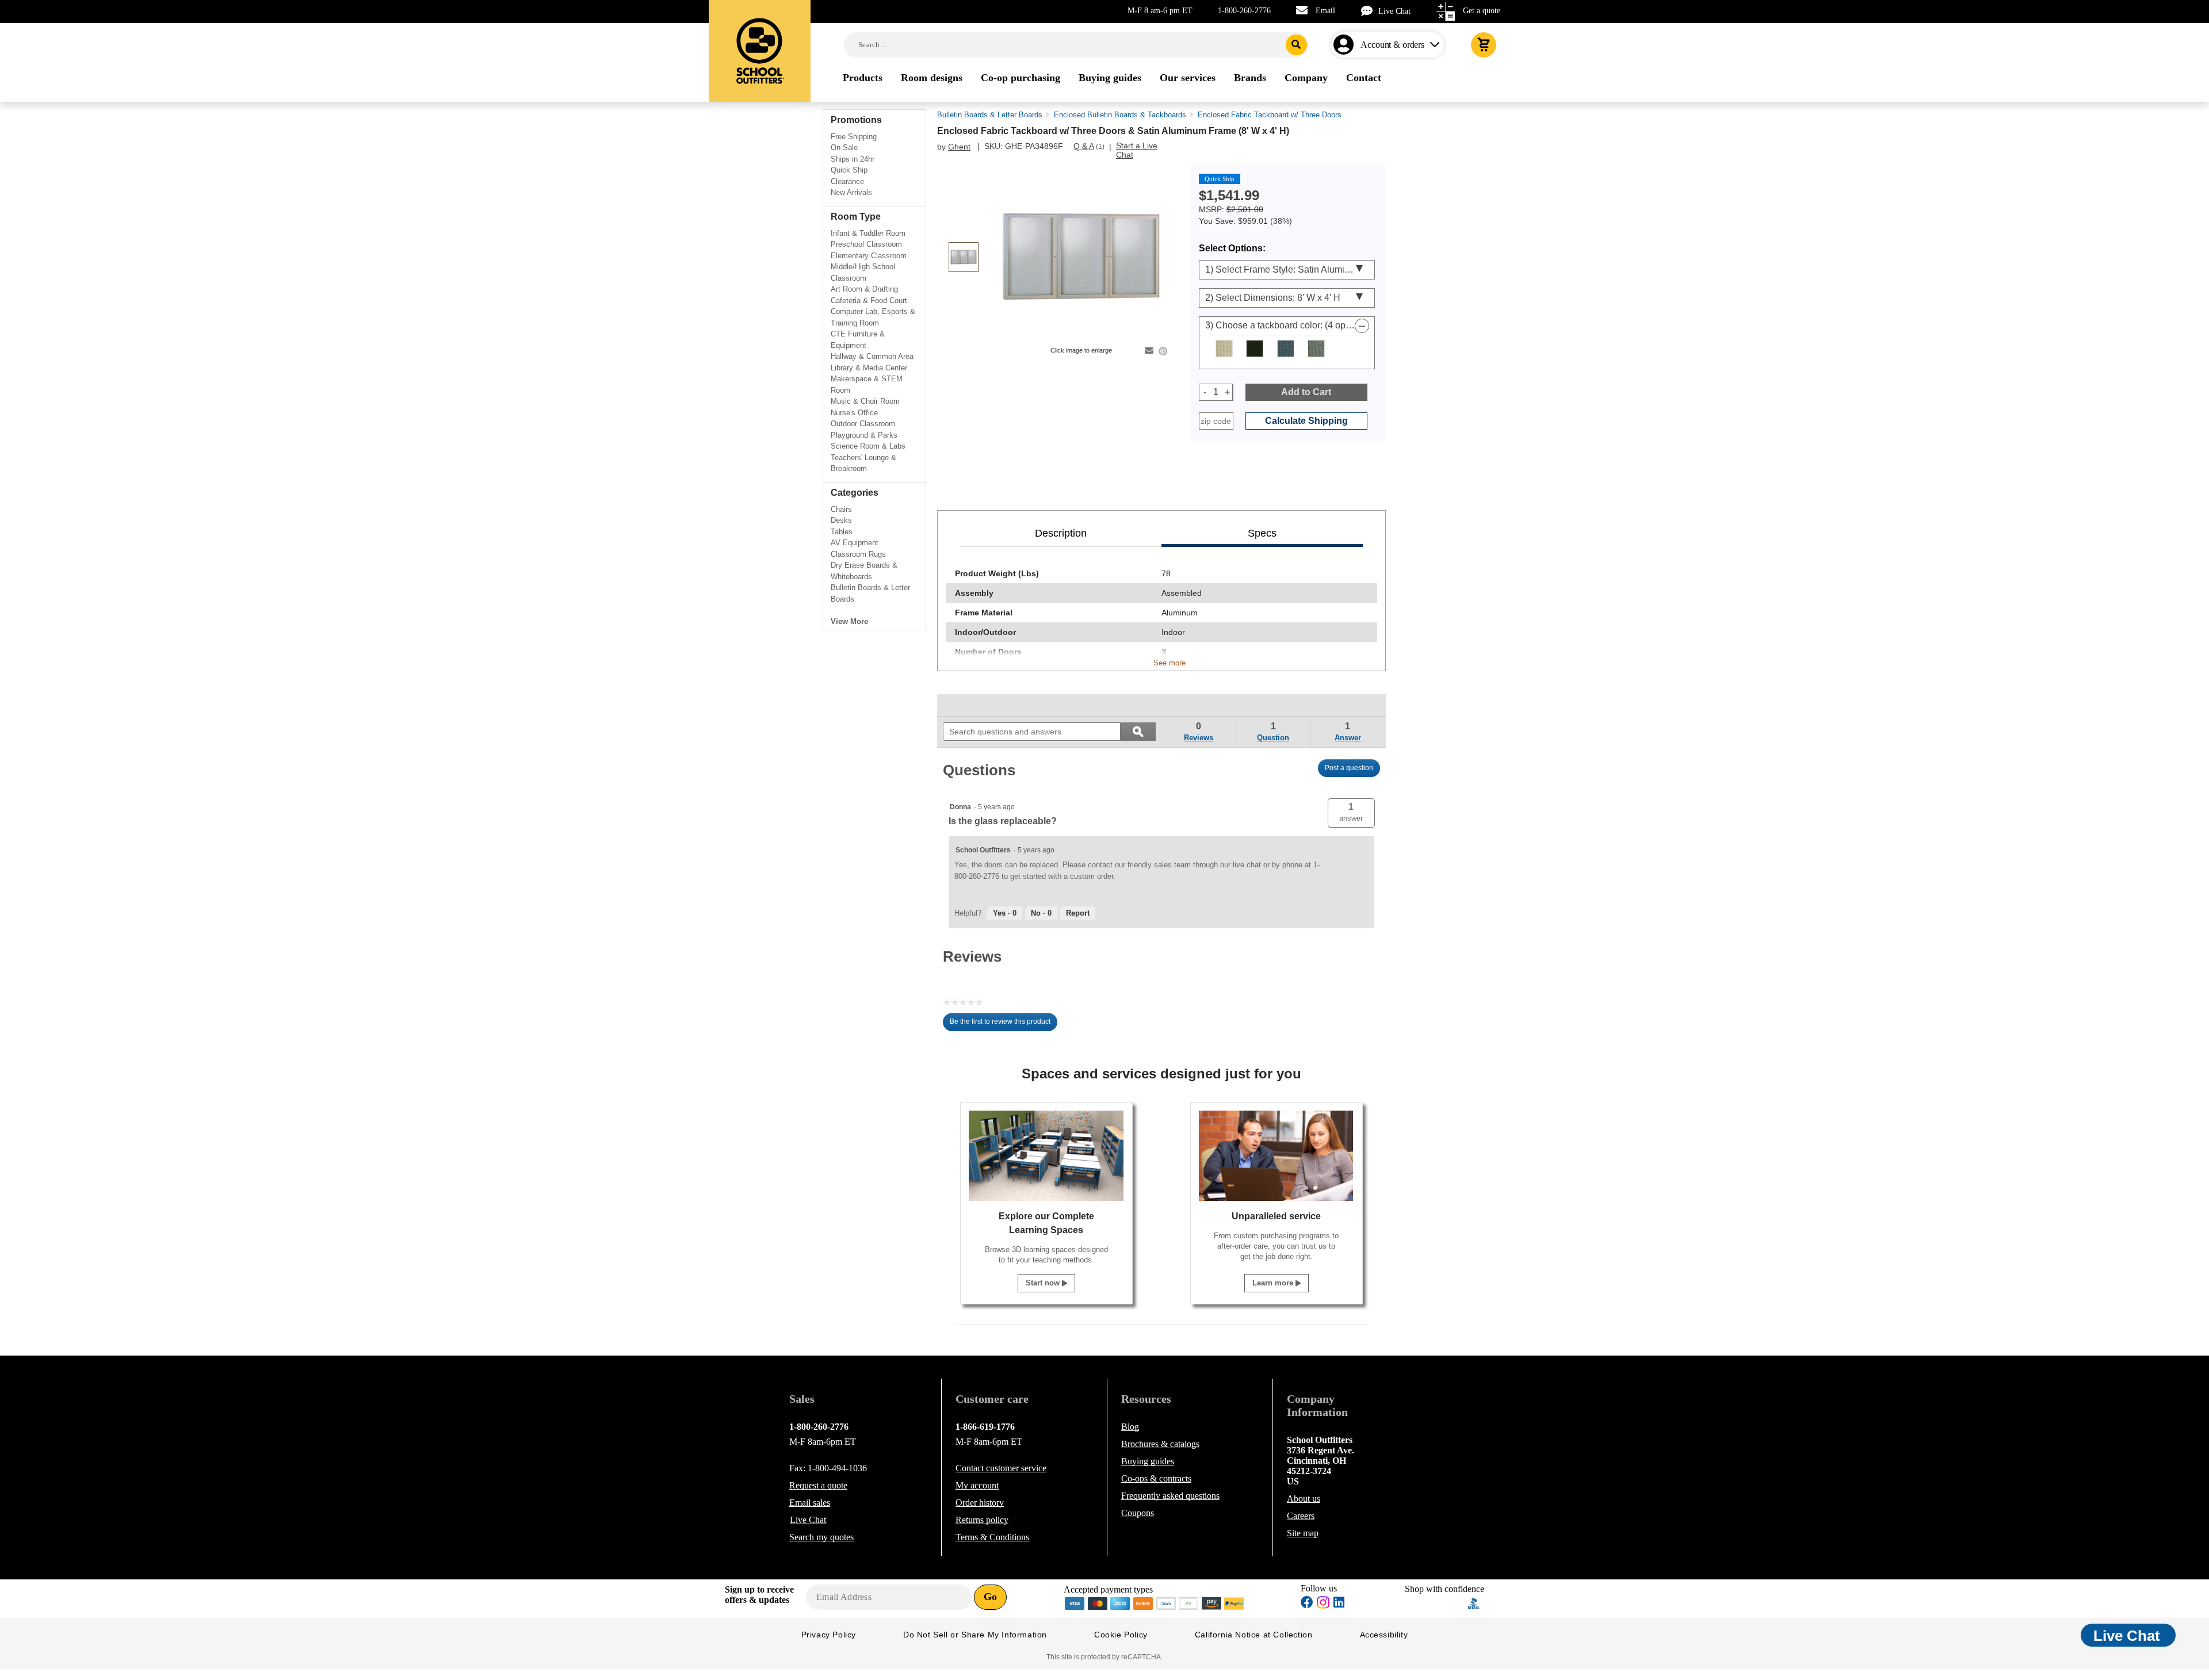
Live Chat (1394, 11)
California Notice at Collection (1254, 1635)
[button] (1351, 813)
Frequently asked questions (1170, 1496)
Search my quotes (821, 1537)
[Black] (1255, 349)
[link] (969, 705)
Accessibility (1384, 1635)
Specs (1262, 533)
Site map (1303, 1533)
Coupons (1138, 1513)
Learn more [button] (1274, 1283)
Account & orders (1392, 45)
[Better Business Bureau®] (1474, 1602)
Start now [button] (1044, 1283)
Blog (1130, 1427)
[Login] (1346, 45)
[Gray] (1316, 349)
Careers (1301, 1516)
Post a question (1349, 768)
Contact (1001, 1468)
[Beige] (1224, 349)
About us (1304, 1499)
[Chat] (1370, 11)
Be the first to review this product (1004, 1024)
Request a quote (818, 1485)
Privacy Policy (829, 1635)
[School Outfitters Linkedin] (1339, 1604)
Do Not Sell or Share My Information (975, 1635)
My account (977, 1485)
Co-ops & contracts (1156, 1478)
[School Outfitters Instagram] (1323, 1606)
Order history (980, 1503)
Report (1078, 913)
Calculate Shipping (1306, 421)
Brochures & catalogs (1160, 1444)
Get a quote (1482, 11)
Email (1325, 11)
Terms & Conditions (992, 1537)
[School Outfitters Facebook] (1307, 1604)
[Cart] (1484, 45)
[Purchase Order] (1189, 1602)
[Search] (1296, 45)
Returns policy (982, 1520)
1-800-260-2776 (1244, 11)
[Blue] (1286, 349)
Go (990, 1597)
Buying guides (1148, 1461)
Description (1061, 533)
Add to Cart (1306, 392)
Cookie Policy (1121, 1635)
